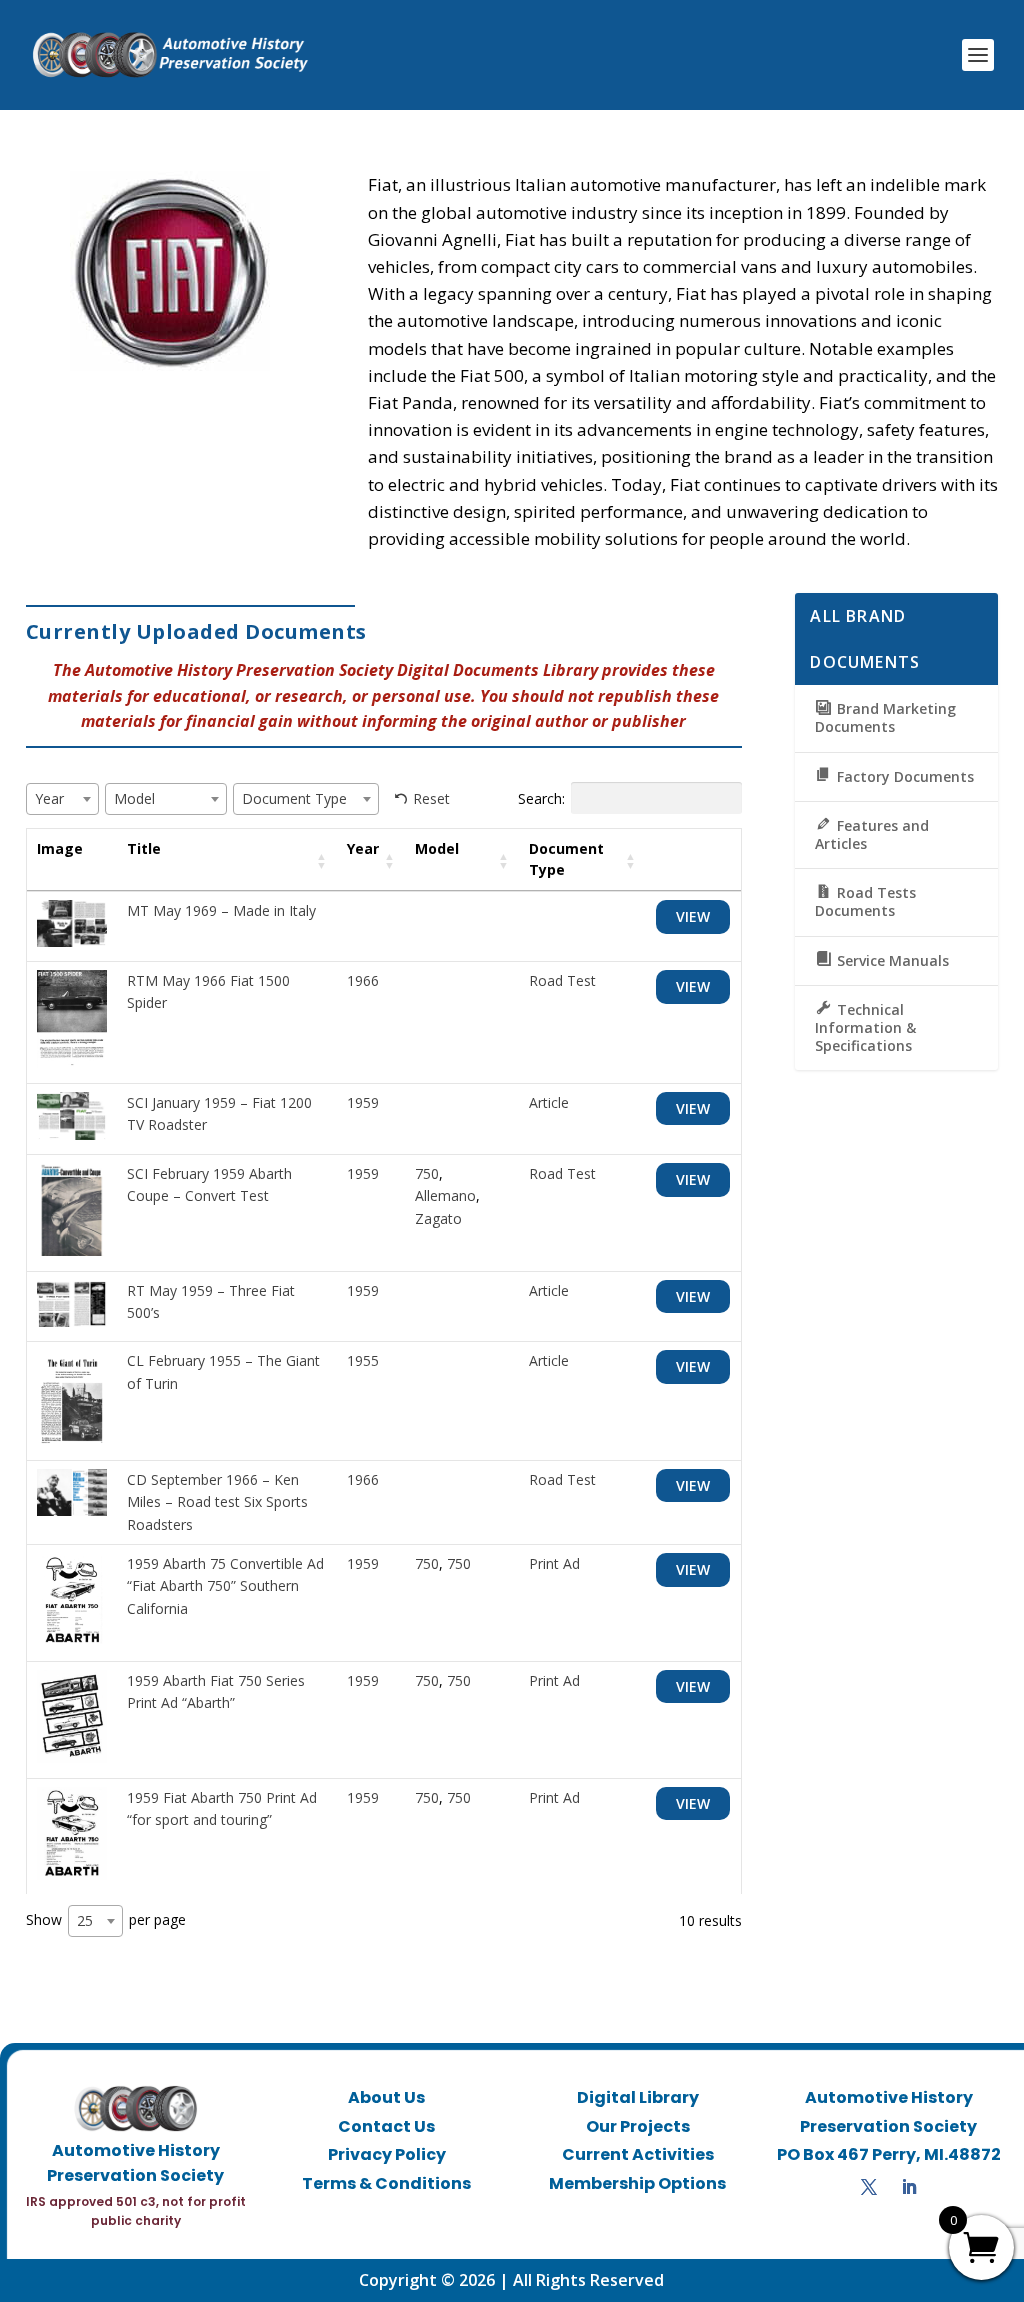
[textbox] (55, 798)
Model (437, 848)
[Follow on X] (869, 2187)
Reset (431, 798)
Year (363, 848)
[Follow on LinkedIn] (909, 2187)
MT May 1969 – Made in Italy (221, 910)
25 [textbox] (85, 1920)
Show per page (106, 1920)
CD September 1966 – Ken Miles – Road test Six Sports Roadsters (217, 1502)
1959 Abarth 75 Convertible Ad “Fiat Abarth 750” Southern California (225, 1586)
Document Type (566, 858)
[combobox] (62, 799)
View (693, 916)
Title (144, 848)
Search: (541, 798)
